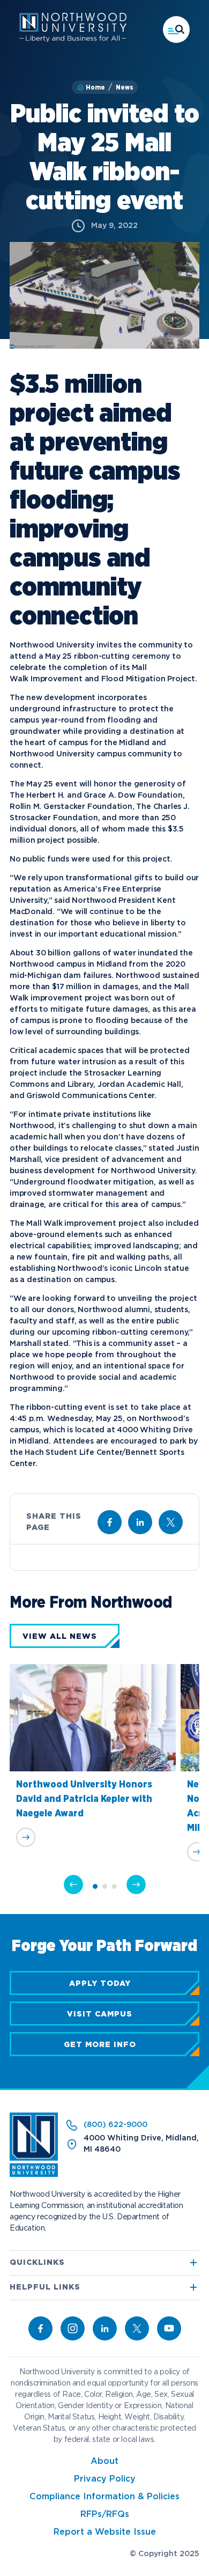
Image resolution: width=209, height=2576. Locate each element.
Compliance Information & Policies (104, 2497)
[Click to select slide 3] (114, 1886)
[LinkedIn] (105, 2328)
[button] (176, 30)
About (104, 2461)
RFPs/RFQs (105, 2515)
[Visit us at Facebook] (110, 1522)
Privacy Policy (105, 2479)
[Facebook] (40, 2328)
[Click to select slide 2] (105, 1886)
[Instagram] (73, 2328)
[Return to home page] (34, 2175)
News (125, 87)
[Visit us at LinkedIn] (140, 1522)
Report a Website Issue (105, 2532)
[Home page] (73, 40)
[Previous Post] (73, 1885)
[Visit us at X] (171, 1522)
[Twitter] (137, 2328)
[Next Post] (136, 1885)
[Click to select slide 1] (95, 1886)
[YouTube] (169, 2328)
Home (95, 87)
